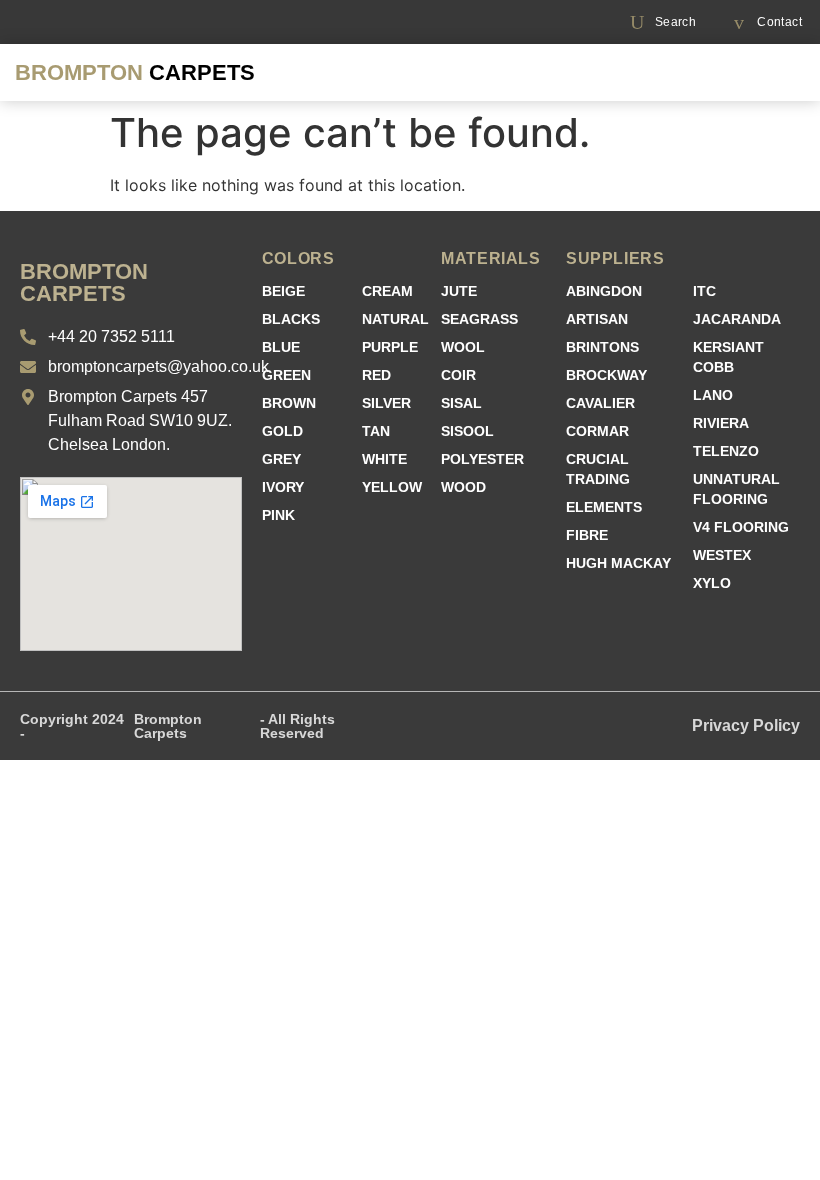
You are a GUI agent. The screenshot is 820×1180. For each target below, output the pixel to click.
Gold (282, 431)
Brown (289, 403)
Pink (278, 515)
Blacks (291, 319)
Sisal (461, 403)
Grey (281, 459)
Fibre (587, 535)
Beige (283, 291)
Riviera (721, 423)
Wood (463, 487)
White (384, 459)
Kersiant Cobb (728, 357)
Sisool (467, 431)
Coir (458, 375)
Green (286, 375)
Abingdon (604, 291)
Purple (390, 347)
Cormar (597, 431)
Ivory (283, 487)
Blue (281, 347)
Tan (376, 431)
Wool (463, 347)
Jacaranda (737, 319)
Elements (604, 507)
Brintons (602, 347)
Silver (386, 403)
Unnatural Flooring (736, 489)
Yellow (392, 487)
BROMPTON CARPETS (84, 282)
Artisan (597, 319)
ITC (704, 291)
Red (376, 375)
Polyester (482, 459)
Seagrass (479, 319)
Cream (387, 291)
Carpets (135, 72)
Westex (722, 555)
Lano (713, 395)
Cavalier (600, 403)
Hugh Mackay (618, 563)
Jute (459, 291)
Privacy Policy (746, 725)
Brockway (606, 375)
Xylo (712, 583)
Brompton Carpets (168, 726)
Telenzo (726, 451)
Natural (395, 319)
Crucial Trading (598, 469)
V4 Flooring (741, 527)
